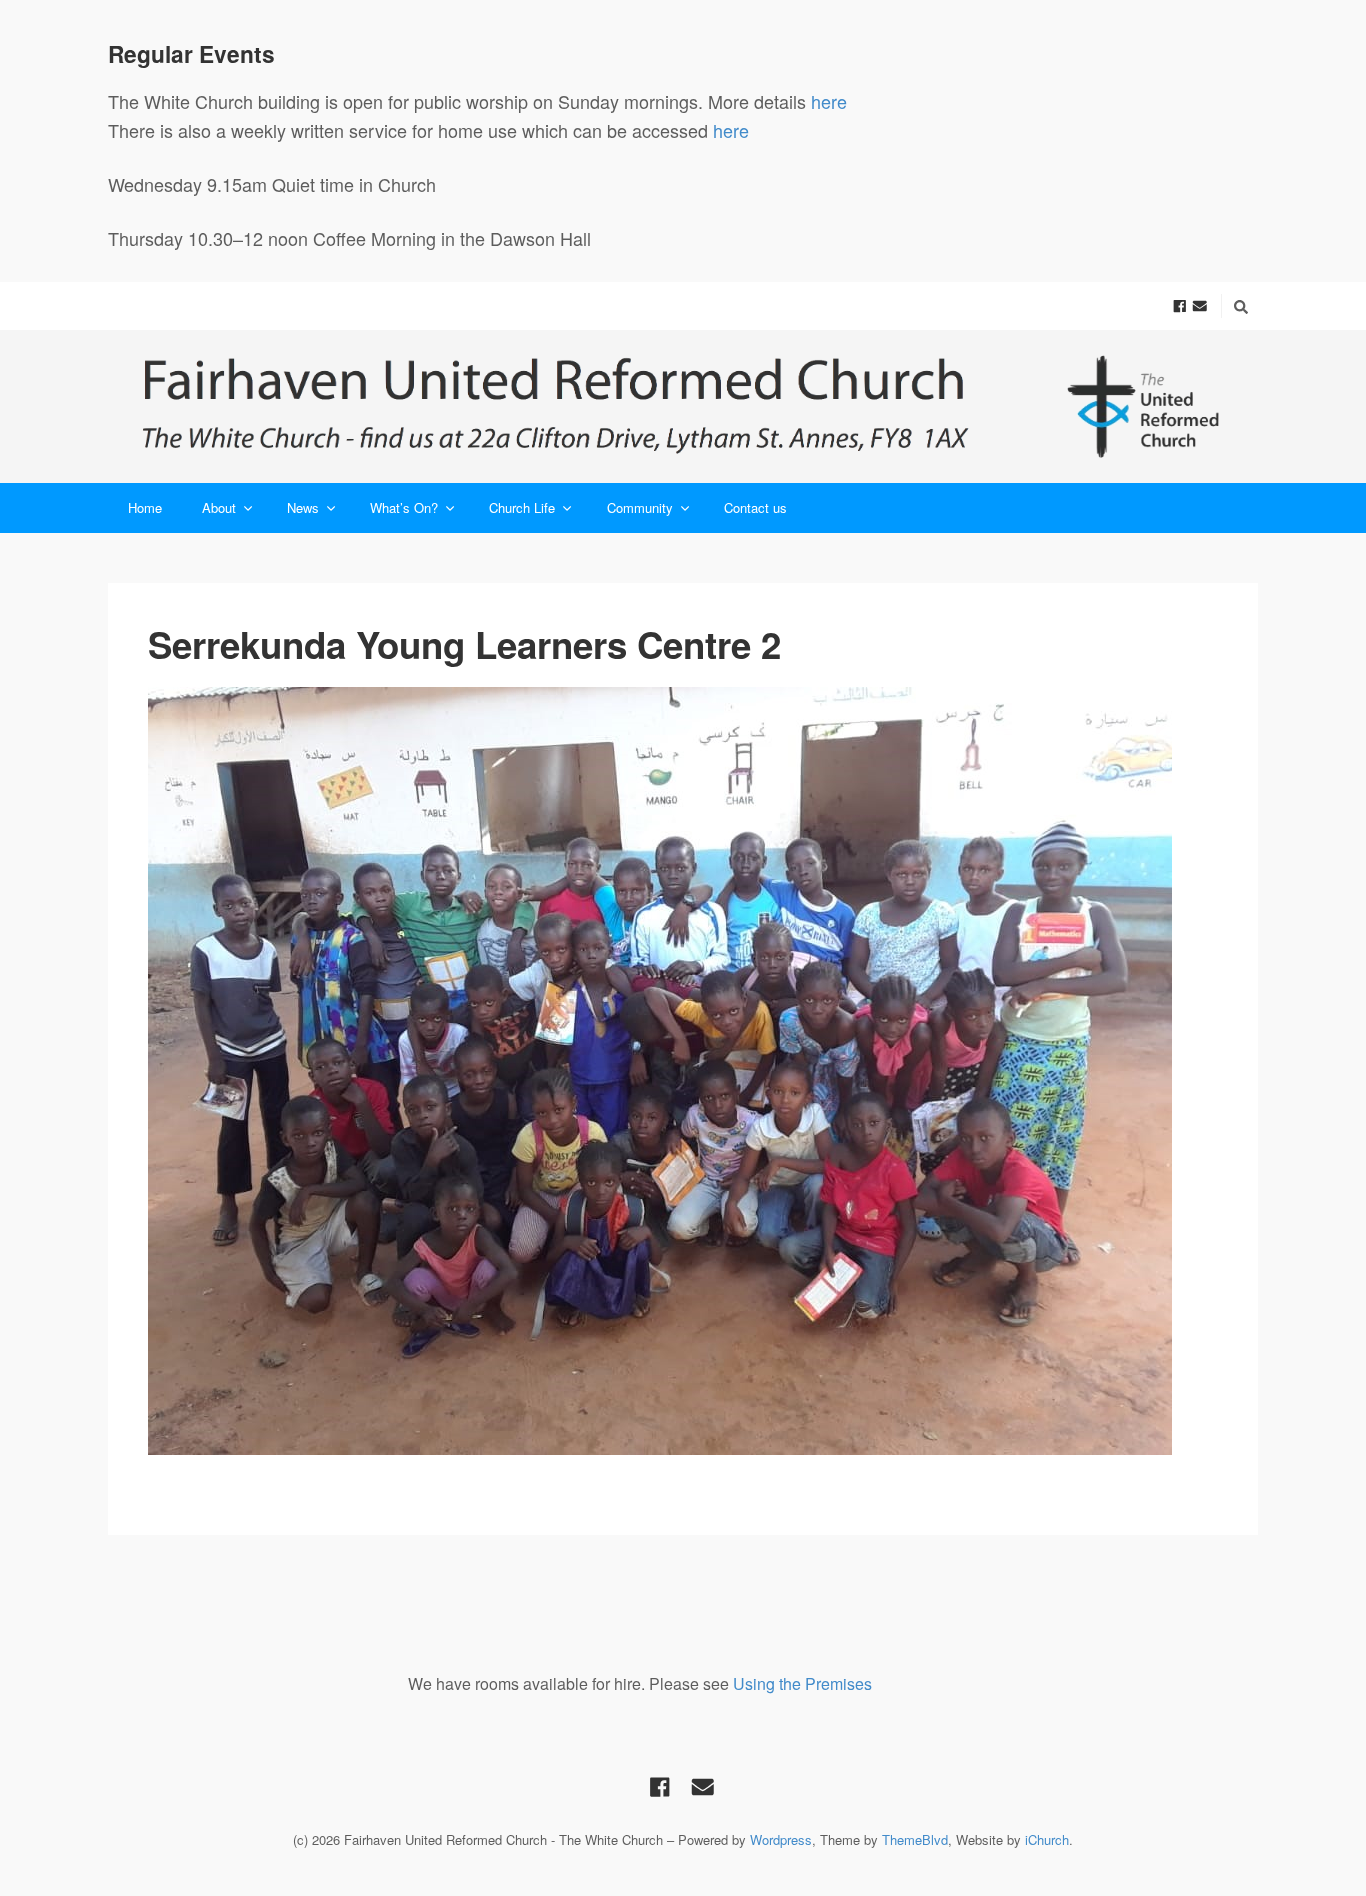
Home (145, 507)
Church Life (522, 507)
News (303, 507)
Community (640, 507)
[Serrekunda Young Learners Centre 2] (683, 1071)
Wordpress (781, 1839)
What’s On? (404, 507)
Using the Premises (802, 1683)
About (219, 507)
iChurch (1047, 1839)
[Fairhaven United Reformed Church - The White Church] (683, 406)
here (831, 101)
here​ (731, 130)
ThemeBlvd (915, 1839)
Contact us (755, 507)
